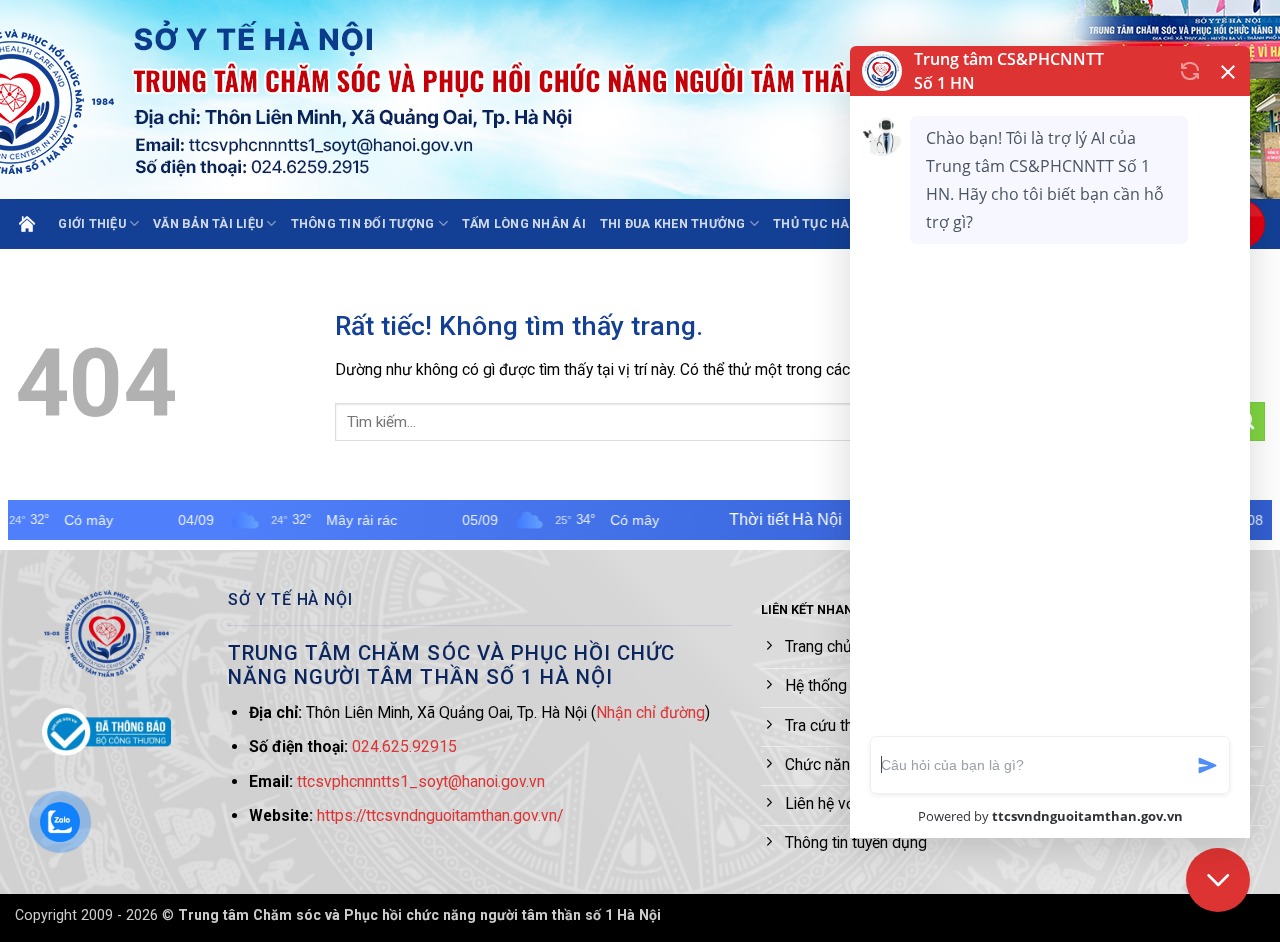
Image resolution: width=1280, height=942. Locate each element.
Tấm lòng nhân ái (524, 223)
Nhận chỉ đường (650, 712)
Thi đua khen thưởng (673, 223)
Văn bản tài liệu (208, 223)
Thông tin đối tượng (363, 223)
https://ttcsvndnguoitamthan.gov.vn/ (440, 815)
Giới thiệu (92, 223)
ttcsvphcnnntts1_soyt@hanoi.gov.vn (421, 781)
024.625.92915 (404, 746)
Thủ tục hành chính (843, 223)
